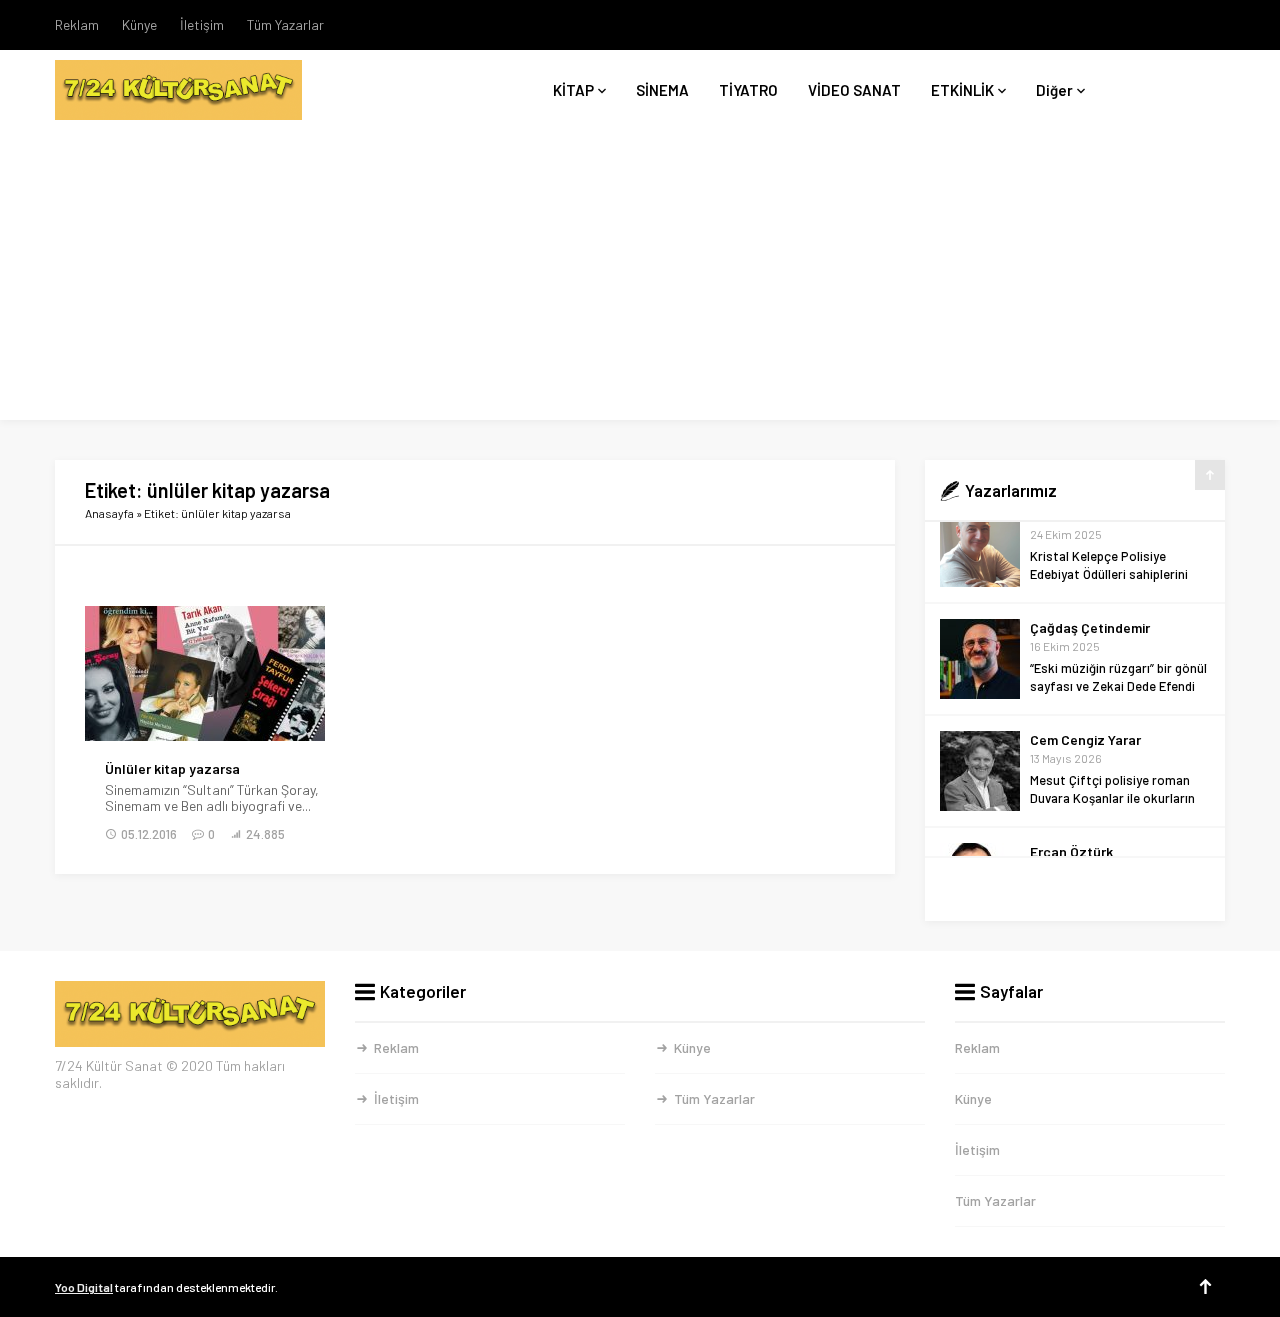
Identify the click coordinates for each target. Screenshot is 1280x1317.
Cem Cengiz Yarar (1085, 662)
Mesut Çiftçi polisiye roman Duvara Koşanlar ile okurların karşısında (1112, 721)
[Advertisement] (640, 280)
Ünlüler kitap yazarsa (172, 769)
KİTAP (573, 90)
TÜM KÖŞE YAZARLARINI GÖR (1075, 889)
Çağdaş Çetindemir (1090, 550)
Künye (139, 24)
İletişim (202, 24)
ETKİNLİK (962, 90)
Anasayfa (109, 513)
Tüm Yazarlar (285, 24)
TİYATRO (748, 90)
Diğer (1054, 90)
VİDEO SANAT (854, 90)
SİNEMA (662, 90)
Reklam (77, 24)
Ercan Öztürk (1071, 774)
